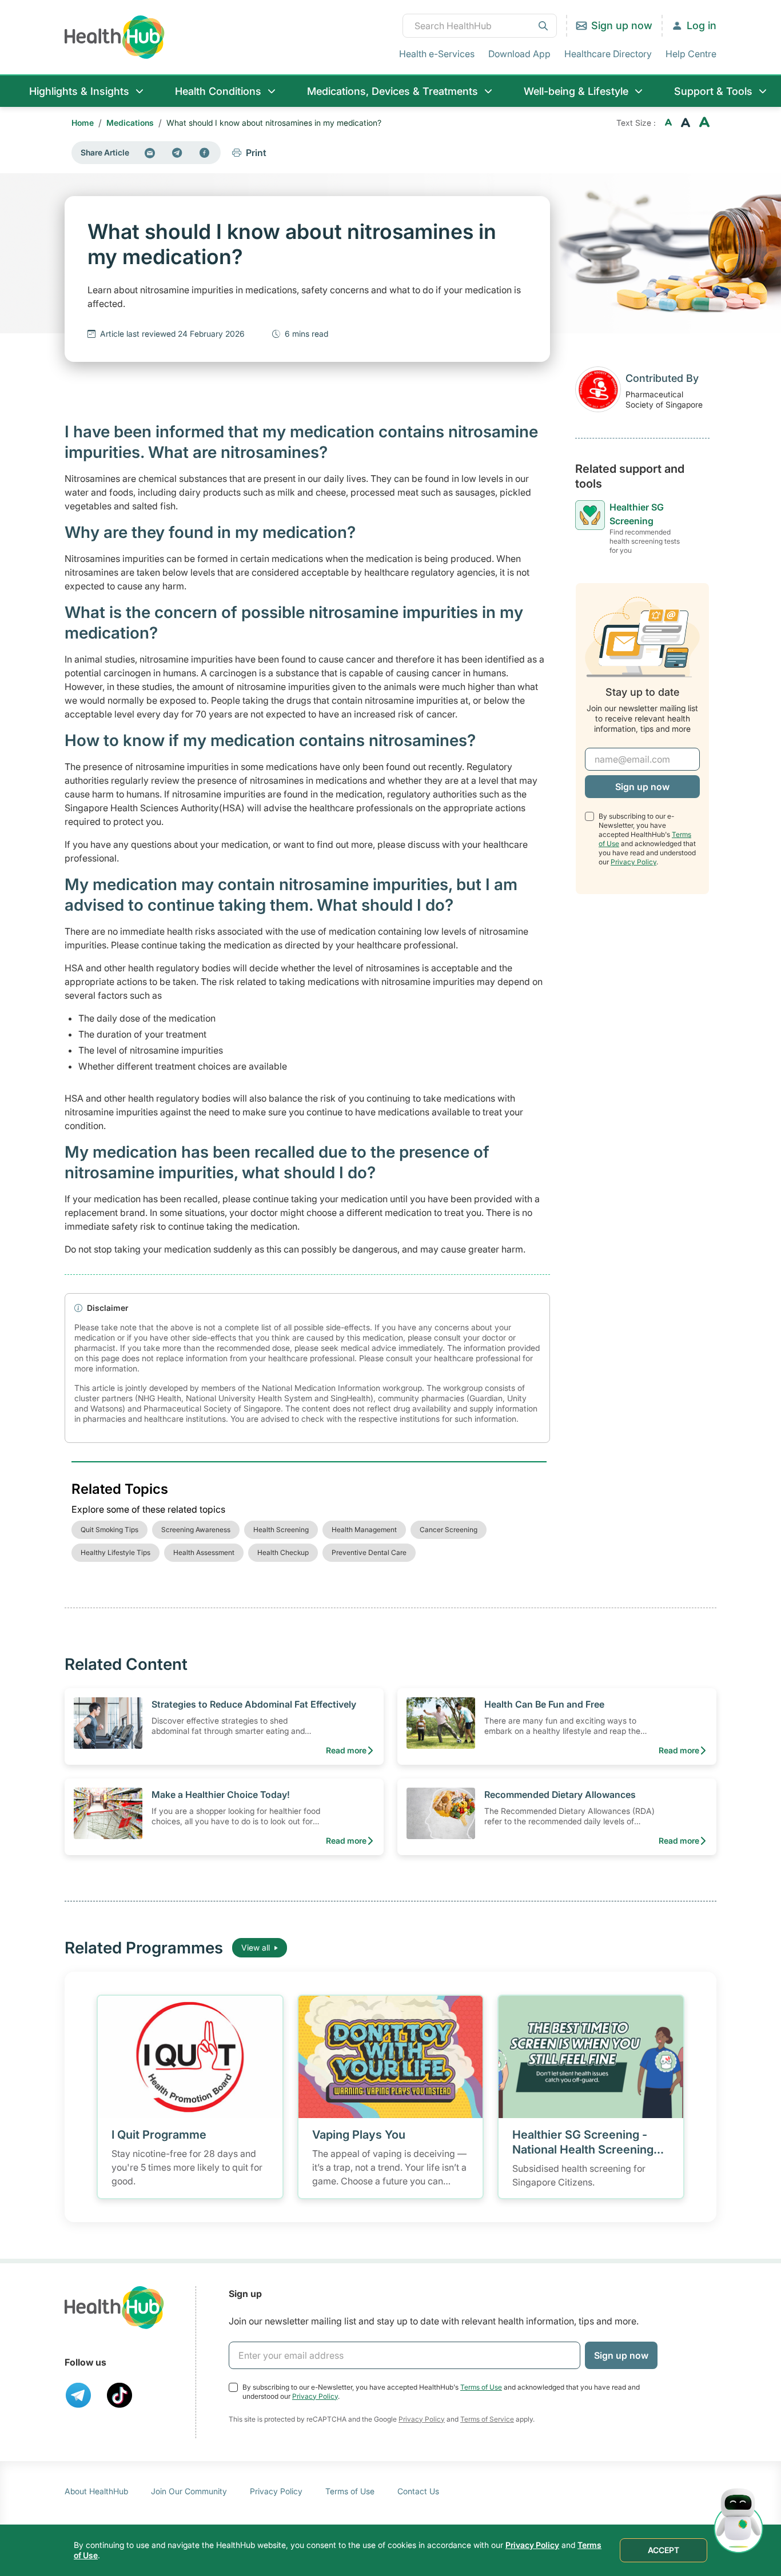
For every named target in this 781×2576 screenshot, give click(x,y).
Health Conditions (218, 91)
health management (364, 1530)
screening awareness (196, 1530)
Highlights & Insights (79, 91)
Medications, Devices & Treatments (393, 91)
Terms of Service (487, 2419)
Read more (346, 1750)
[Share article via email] (150, 153)
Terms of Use (481, 2387)
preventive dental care (369, 1552)
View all (256, 1947)
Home (83, 123)
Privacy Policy (633, 862)
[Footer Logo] (114, 2308)
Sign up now (622, 25)
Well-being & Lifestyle (576, 91)
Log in (702, 25)
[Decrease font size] (668, 123)
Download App (519, 54)
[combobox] (480, 26)
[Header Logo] (115, 37)
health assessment (204, 1552)
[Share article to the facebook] (205, 153)
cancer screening (449, 1530)
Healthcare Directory (608, 54)
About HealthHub (96, 2491)
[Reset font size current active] (686, 123)
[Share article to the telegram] (177, 153)
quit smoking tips (109, 1530)
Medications (130, 123)
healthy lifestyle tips (115, 1552)
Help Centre (691, 54)
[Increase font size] (704, 123)
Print (256, 153)
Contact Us (418, 2491)
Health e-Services (437, 54)
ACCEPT (664, 2550)
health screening (281, 1530)
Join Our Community (189, 2491)
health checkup (283, 1552)
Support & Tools (713, 91)
